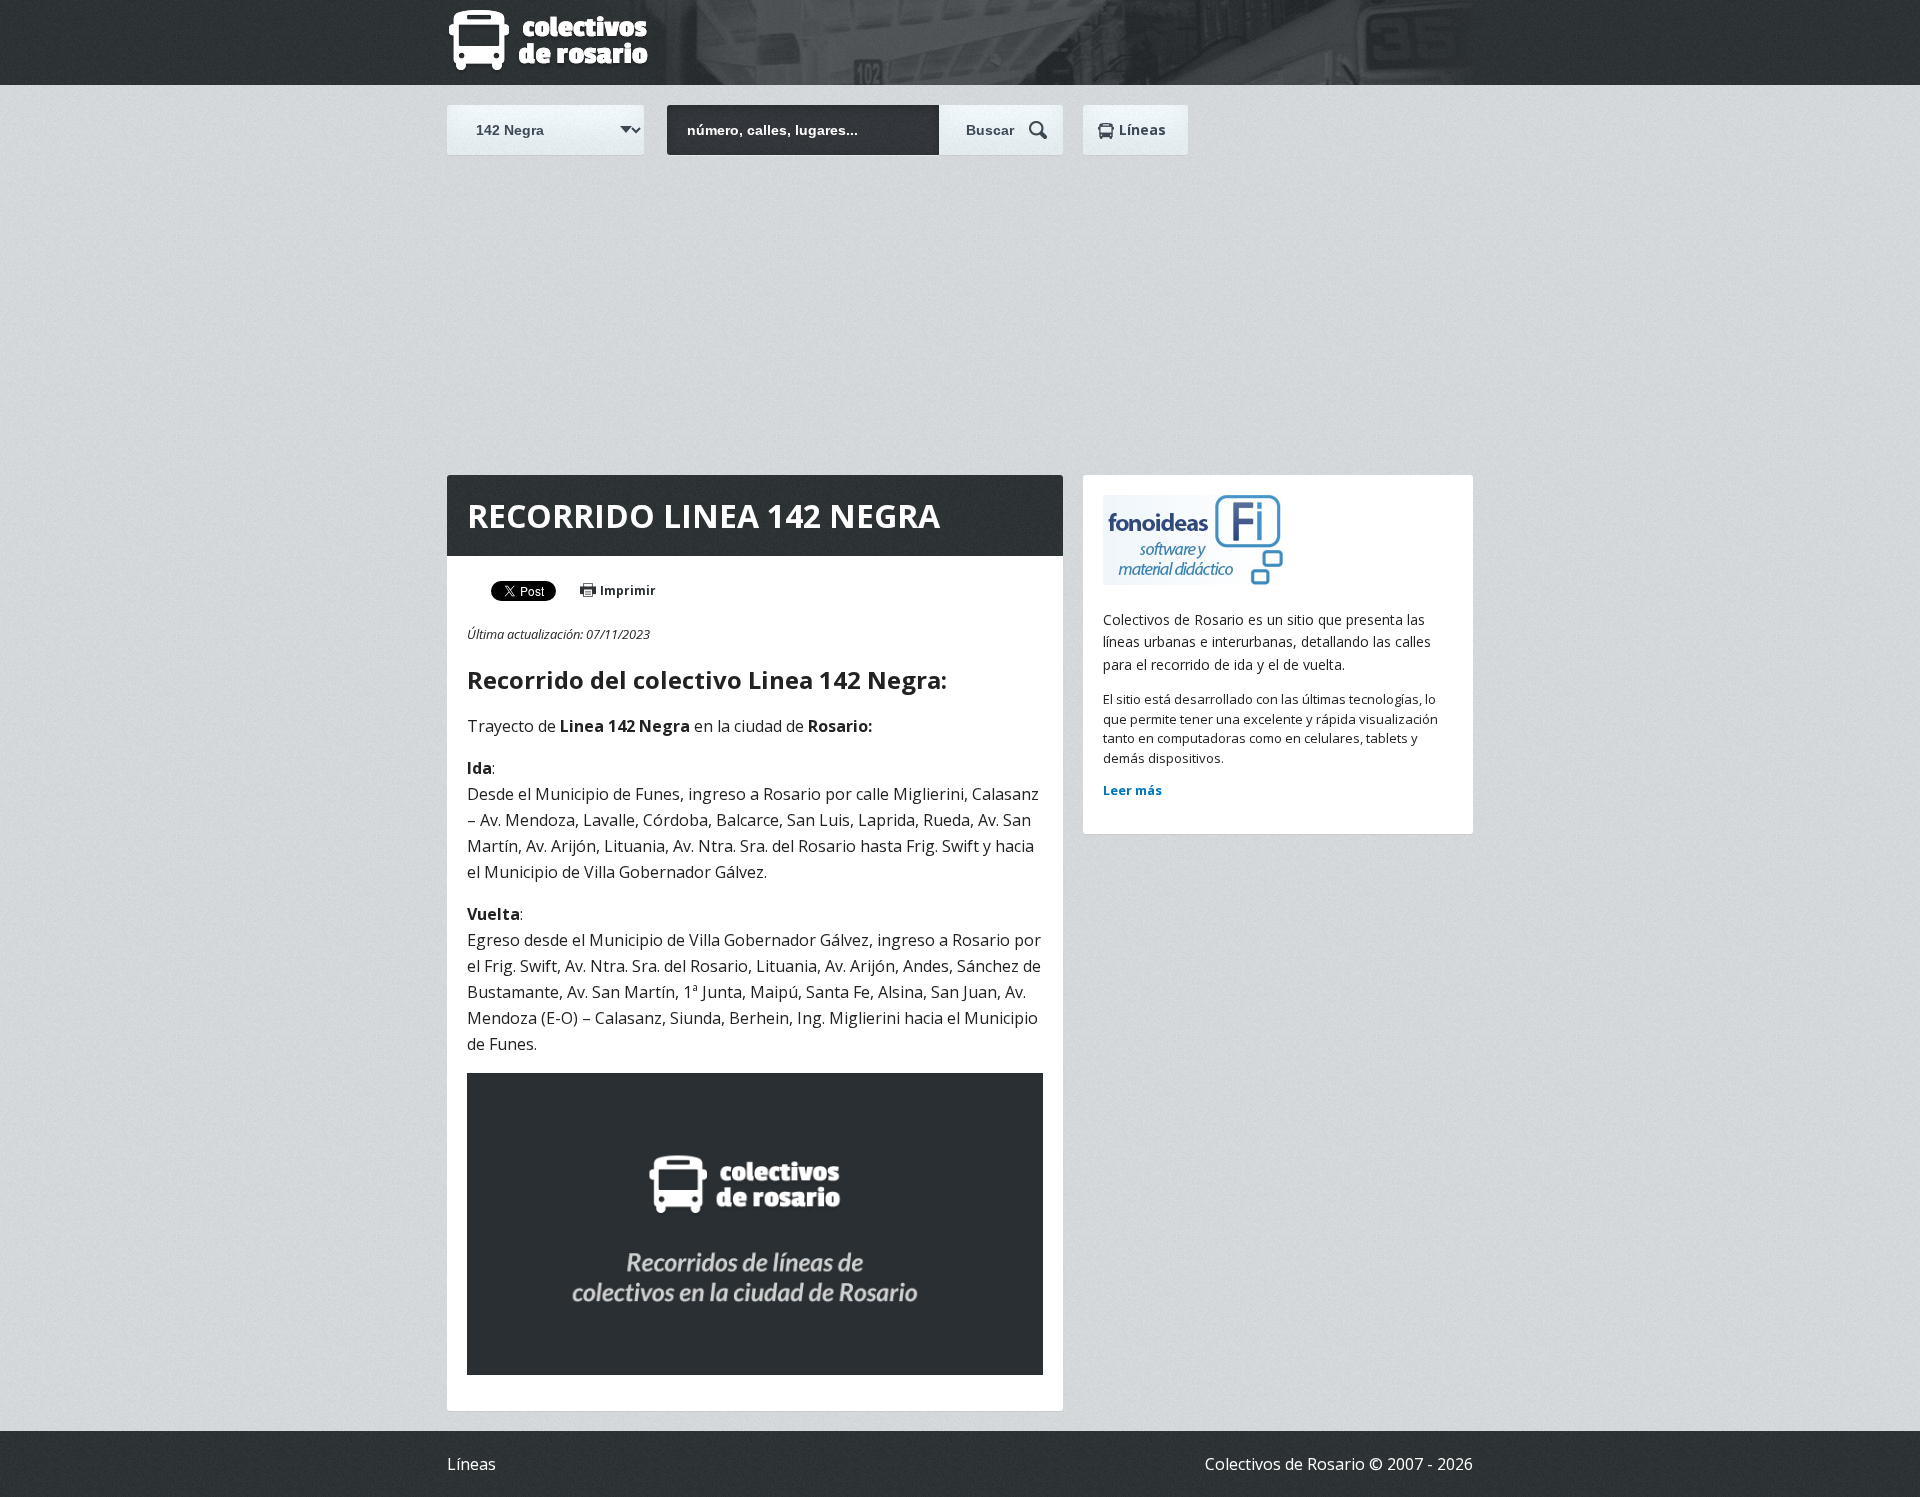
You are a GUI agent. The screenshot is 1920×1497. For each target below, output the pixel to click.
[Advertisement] (960, 305)
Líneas (1142, 129)
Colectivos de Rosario (548, 42)
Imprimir (628, 590)
